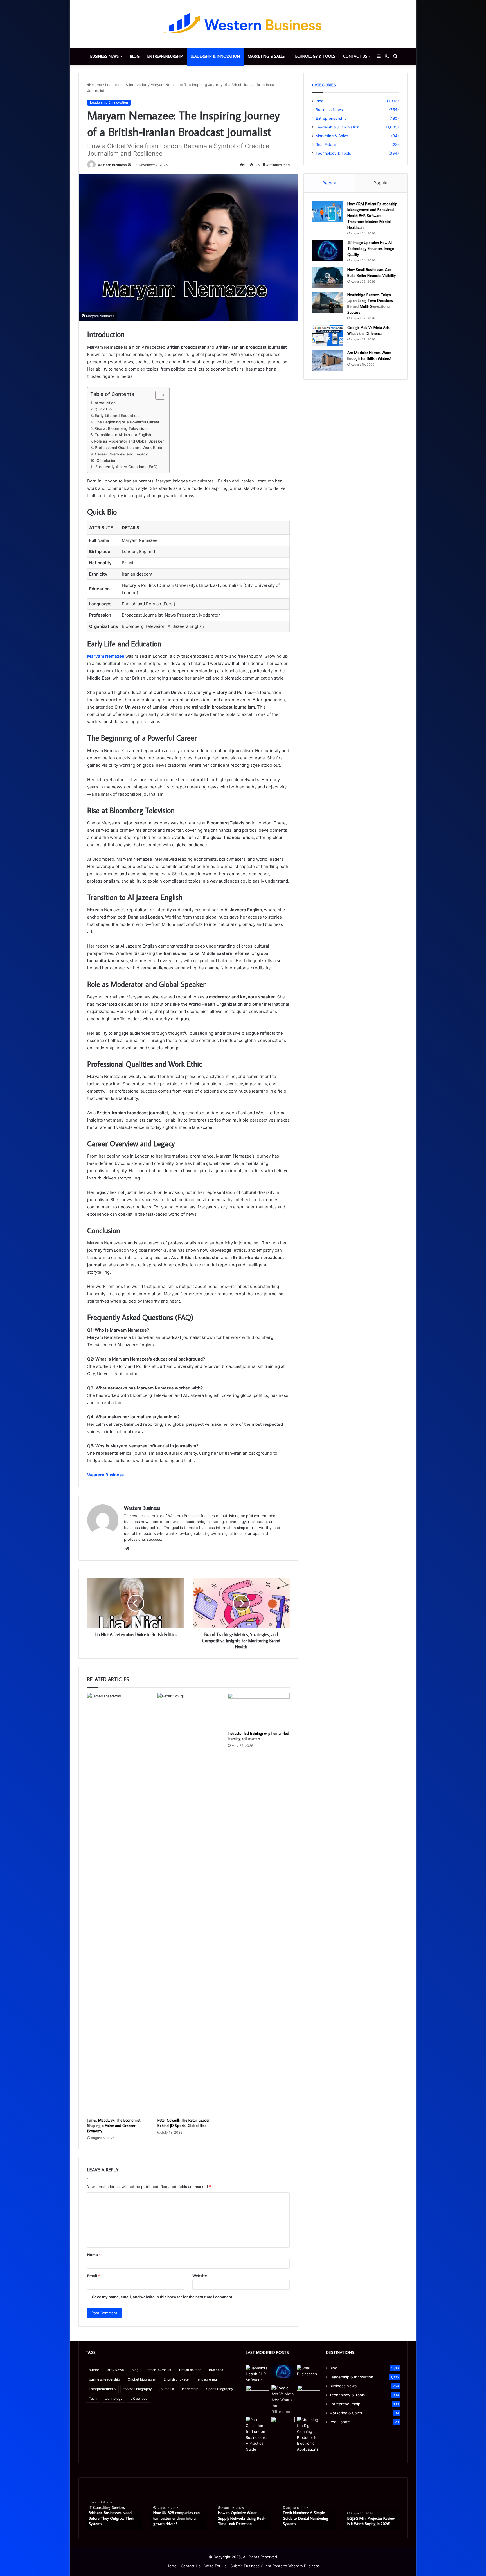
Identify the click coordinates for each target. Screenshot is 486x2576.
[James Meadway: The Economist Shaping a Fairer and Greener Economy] (118, 1904)
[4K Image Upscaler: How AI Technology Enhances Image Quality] (328, 250)
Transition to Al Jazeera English (123, 435)
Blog (135, 56)
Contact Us (355, 56)
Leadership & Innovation (215, 56)
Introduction (105, 403)
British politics (190, 2370)
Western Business (112, 165)
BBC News (115, 2370)
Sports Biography (220, 2389)
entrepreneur (208, 2379)
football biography (138, 2389)
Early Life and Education (117, 416)
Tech (93, 2398)
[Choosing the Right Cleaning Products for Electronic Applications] (309, 2435)
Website (200, 2276)
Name (94, 2255)
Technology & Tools (314, 56)
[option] (114, 2508)
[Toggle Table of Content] (157, 395)
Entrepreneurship (165, 56)
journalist (167, 2389)
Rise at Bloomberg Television (121, 428)
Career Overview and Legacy (121, 454)
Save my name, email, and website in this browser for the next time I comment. (163, 2297)
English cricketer (177, 2379)
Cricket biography (142, 2379)
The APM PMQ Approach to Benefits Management (371, 2521)
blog (135, 2370)
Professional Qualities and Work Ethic (128, 448)
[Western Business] (243, 24)
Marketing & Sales (266, 56)
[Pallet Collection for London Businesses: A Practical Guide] (257, 2435)
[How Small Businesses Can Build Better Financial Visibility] (328, 277)
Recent (329, 183)
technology (113, 2398)
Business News (105, 56)
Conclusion (106, 461)
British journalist (159, 2370)
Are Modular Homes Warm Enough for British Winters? (111, 2521)
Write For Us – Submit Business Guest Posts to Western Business (262, 2566)
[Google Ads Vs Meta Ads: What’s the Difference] (328, 335)
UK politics (139, 2398)
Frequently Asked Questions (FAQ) (126, 467)
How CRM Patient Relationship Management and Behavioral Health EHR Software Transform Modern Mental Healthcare (372, 216)
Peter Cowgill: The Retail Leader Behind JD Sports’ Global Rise (184, 2123)
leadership (190, 2389)
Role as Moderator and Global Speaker (129, 441)
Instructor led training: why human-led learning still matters (258, 1736)
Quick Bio (103, 409)
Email (94, 2276)
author (94, 2370)
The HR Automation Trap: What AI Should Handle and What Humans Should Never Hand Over (241, 2516)
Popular (381, 183)
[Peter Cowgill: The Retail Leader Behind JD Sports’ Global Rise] (188, 1904)
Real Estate (326, 145)
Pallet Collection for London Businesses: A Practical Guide (177, 2521)
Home (96, 85)
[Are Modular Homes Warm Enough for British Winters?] (328, 360)
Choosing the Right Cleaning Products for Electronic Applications (306, 2518)
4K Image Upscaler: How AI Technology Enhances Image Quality (371, 249)
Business (216, 2370)
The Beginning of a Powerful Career (127, 422)
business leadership (104, 2379)
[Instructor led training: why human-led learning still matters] (259, 1711)
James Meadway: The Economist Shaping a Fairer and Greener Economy (114, 2126)
